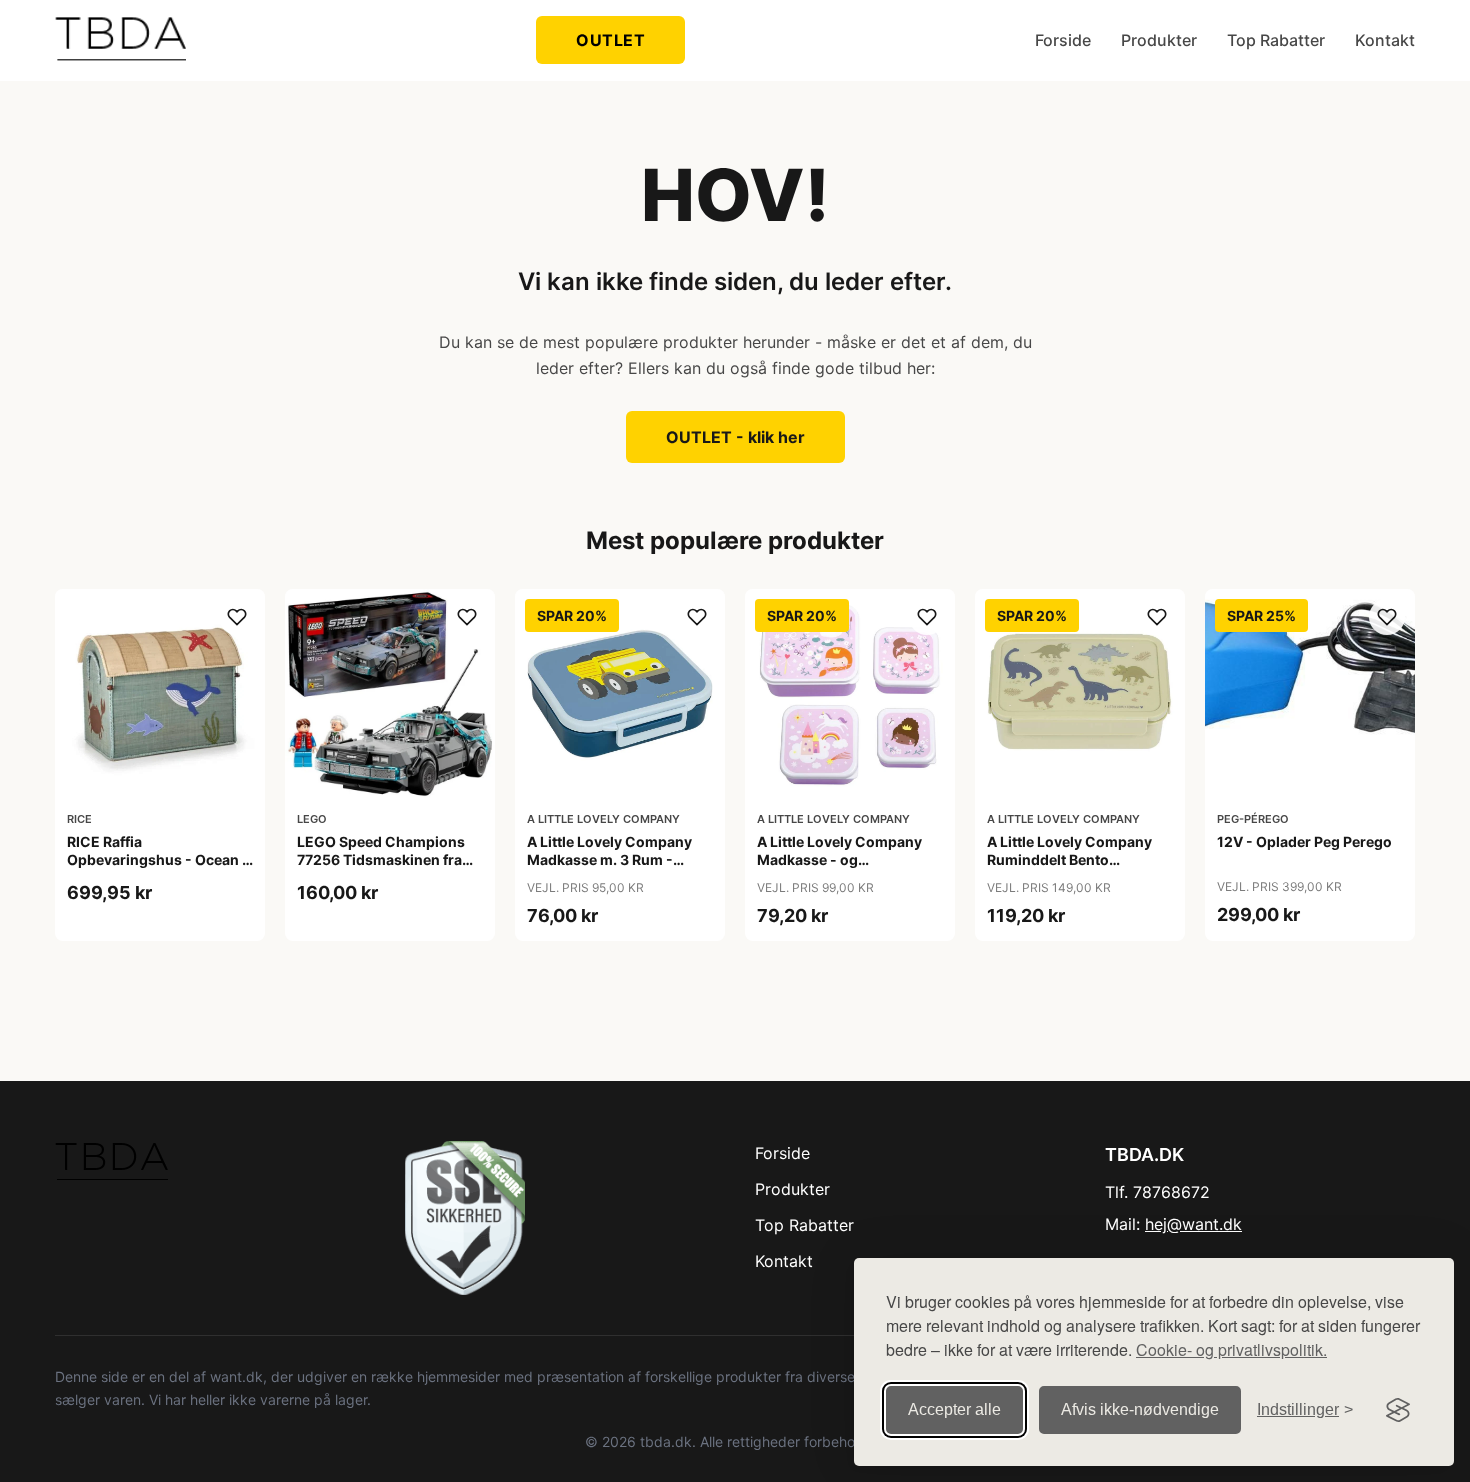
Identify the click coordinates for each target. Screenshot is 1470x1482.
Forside (1063, 40)
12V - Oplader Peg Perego (1304, 841)
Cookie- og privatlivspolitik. (1231, 1349)
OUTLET (610, 40)
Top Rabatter (1276, 40)
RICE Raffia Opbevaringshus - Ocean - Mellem (158, 859)
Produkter (1159, 40)
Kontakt (1385, 40)
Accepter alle (954, 1409)
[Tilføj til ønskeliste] (237, 617)
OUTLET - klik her (735, 437)
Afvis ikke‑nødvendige (1140, 1409)
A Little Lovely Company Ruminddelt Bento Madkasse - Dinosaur (1069, 859)
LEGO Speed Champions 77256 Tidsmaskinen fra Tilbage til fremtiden (381, 859)
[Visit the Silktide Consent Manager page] (1398, 1410)
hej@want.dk (1193, 1224)
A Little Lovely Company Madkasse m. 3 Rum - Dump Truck (609, 859)
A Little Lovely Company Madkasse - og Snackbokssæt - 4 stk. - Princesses (839, 869)
